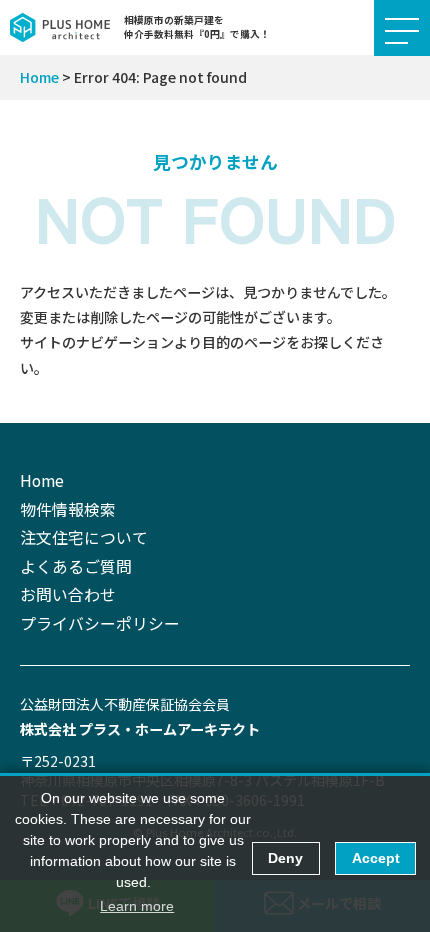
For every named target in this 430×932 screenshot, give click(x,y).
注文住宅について (84, 537)
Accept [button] (376, 858)
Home (39, 77)
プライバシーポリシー (100, 623)
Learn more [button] (137, 906)
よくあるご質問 (76, 566)
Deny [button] (285, 858)
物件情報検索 (68, 509)
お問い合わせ (68, 594)
